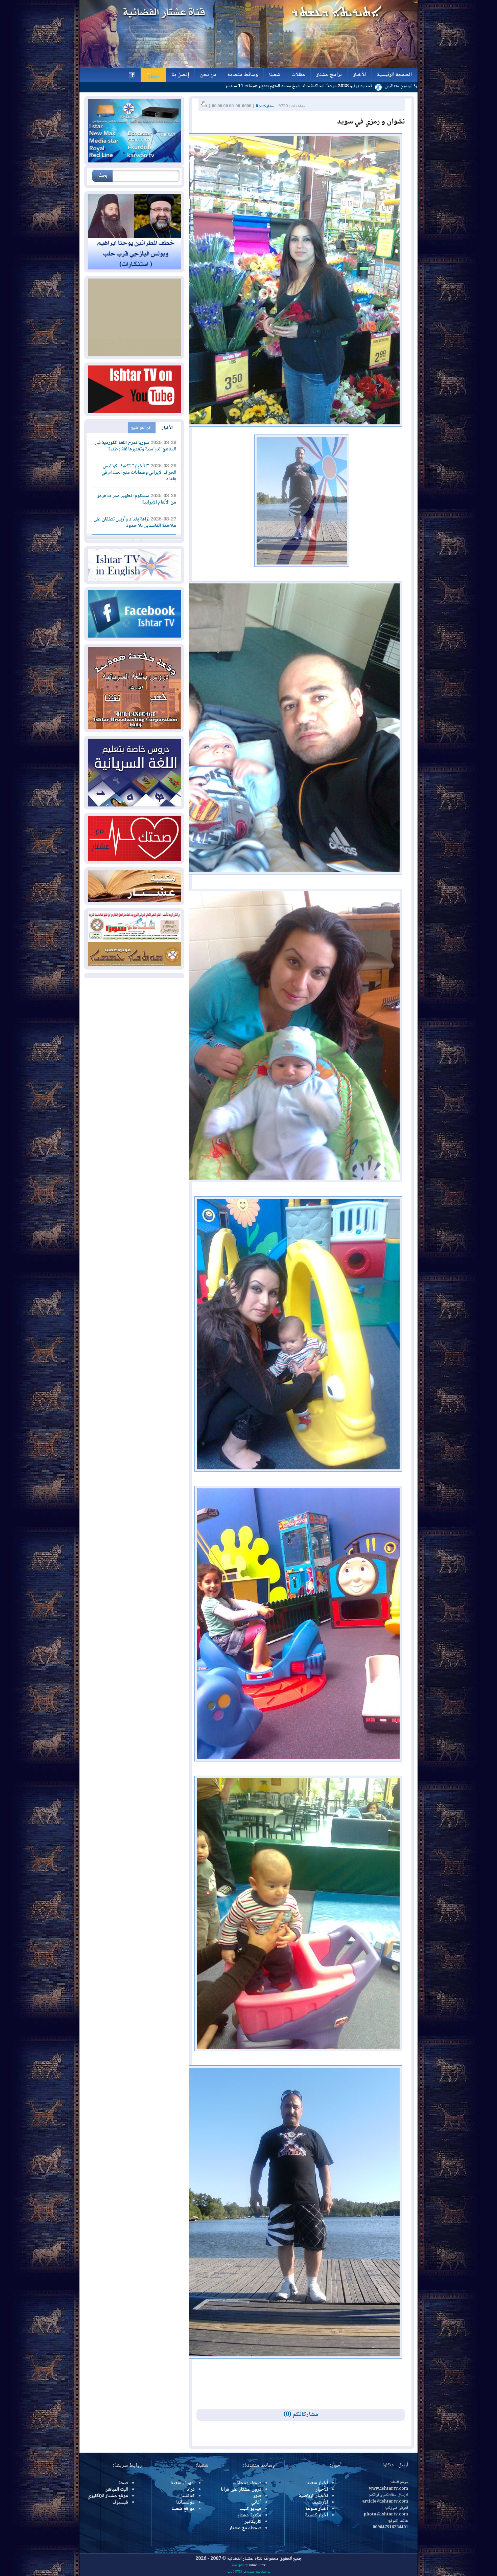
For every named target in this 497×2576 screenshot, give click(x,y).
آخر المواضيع (142, 428)
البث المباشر (117, 2490)
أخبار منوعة (317, 2509)
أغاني (256, 2503)
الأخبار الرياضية (313, 2496)
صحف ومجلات (247, 2483)
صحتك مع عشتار (245, 2528)
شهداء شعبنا (183, 2483)
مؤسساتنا (185, 2503)
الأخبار (167, 428)
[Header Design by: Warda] (249, 67)
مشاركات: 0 (265, 106)
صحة (123, 2483)
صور (257, 2496)
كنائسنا (188, 2496)
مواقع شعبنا (183, 2509)
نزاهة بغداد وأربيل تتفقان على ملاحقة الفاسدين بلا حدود (135, 523)
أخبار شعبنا (317, 2483)
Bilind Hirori (258, 2566)
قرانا (191, 2490)
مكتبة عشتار (249, 2515)
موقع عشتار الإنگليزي (108, 2496)
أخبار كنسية (316, 2515)
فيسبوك (120, 2503)
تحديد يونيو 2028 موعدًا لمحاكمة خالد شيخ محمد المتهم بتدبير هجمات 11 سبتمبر (412, 86)
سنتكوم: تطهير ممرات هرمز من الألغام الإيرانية (137, 499)
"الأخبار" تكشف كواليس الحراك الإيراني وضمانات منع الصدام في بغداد (139, 473)
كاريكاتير (253, 2522)
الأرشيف (320, 2503)
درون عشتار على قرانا (241, 2490)
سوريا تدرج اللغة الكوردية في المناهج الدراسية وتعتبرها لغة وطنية (136, 446)
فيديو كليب (250, 2509)
